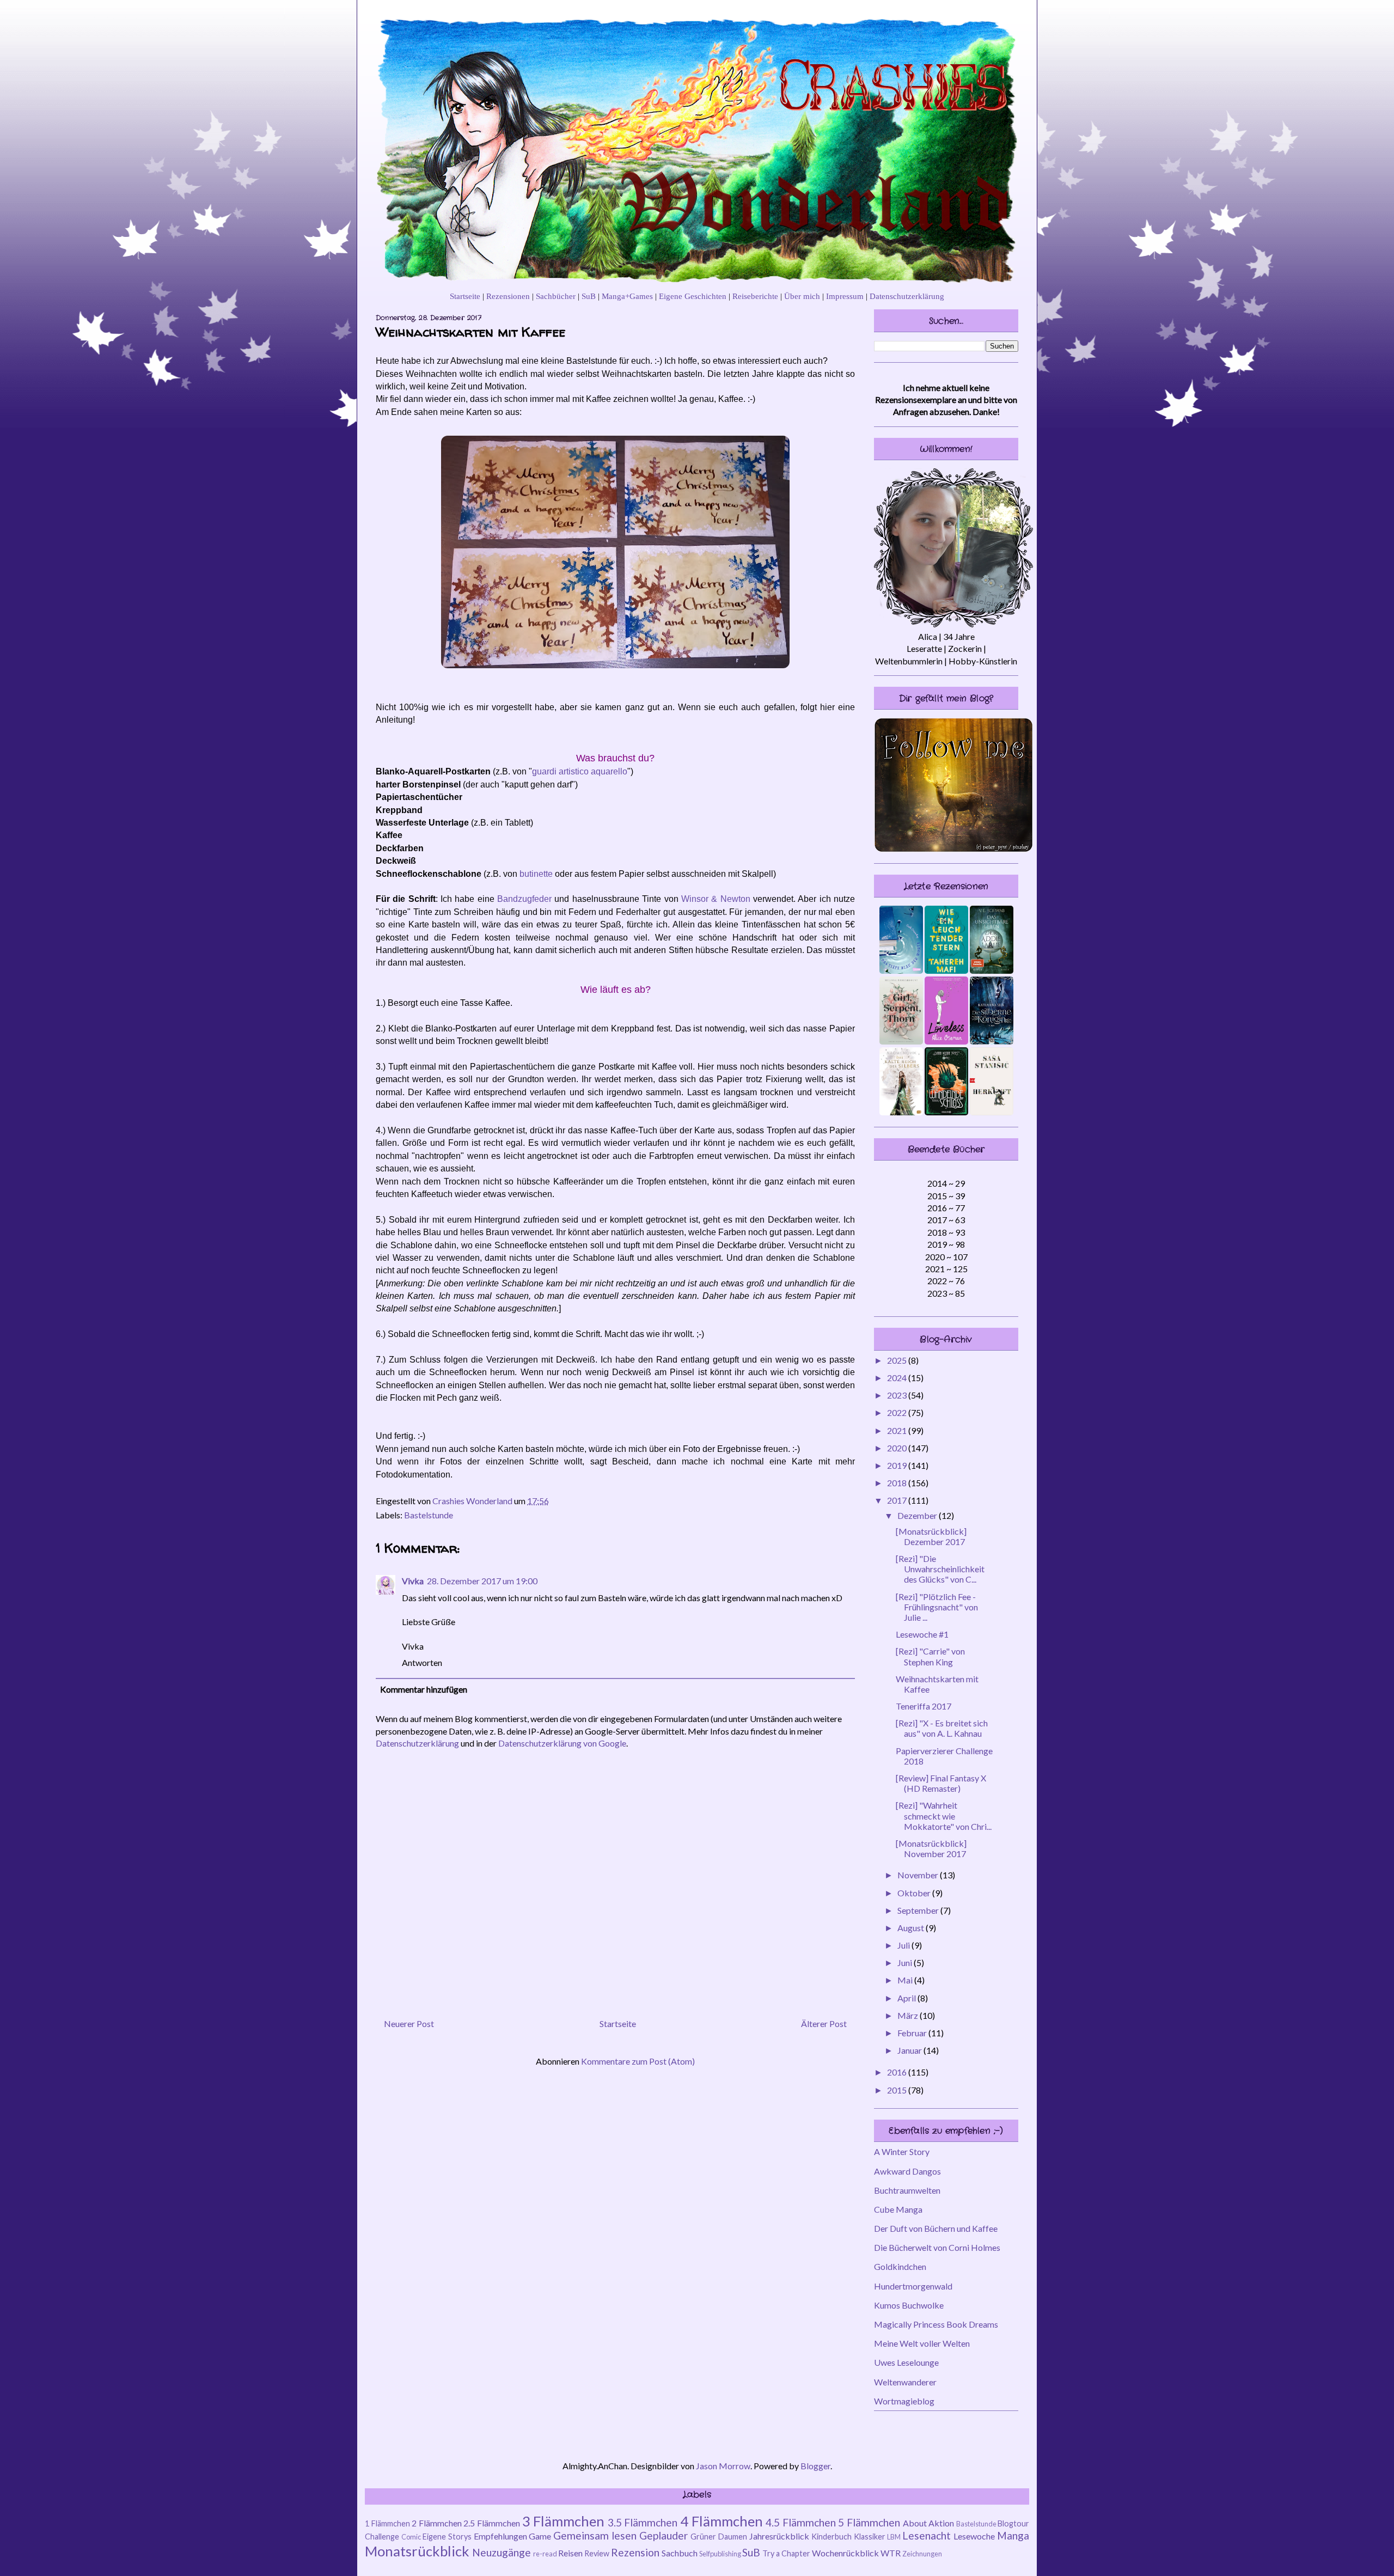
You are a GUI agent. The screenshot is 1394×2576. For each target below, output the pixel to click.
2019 (898, 1465)
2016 (898, 2072)
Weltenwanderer (905, 2382)
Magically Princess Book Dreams (936, 2324)
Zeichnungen (922, 2554)
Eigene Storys (447, 2537)
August (912, 1928)
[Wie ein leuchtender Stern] (946, 970)
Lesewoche (974, 2536)
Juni (906, 1962)
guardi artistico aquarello (580, 771)
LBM (894, 2537)
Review (597, 2553)
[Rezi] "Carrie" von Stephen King (930, 1656)
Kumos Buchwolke (909, 2305)
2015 (898, 2090)
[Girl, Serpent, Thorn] (901, 1041)
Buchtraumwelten (907, 2190)
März (909, 2015)
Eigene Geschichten (693, 296)
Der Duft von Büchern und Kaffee (936, 2228)
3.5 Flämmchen (643, 2522)
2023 (898, 1395)
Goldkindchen (900, 2266)
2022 (898, 1412)
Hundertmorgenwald (913, 2286)
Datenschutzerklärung (907, 296)
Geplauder (664, 2535)
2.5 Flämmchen (492, 2523)
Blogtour (1013, 2523)
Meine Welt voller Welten (922, 2343)
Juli (904, 1945)
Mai (906, 1980)
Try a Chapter (786, 2553)
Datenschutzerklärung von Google (562, 1743)
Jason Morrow (723, 2466)
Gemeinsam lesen (595, 2535)
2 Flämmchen (437, 2523)
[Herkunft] (992, 1112)
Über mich (802, 296)
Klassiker (870, 2537)
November (919, 1875)
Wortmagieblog (904, 2401)
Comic (411, 2537)
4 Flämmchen (722, 2521)
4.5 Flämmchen (801, 2522)
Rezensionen (508, 296)
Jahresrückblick (779, 2536)
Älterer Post (824, 2023)
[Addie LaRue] (992, 970)
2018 (898, 1483)
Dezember (918, 1515)
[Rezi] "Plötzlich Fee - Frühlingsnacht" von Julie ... (937, 1607)
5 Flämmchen (869, 2522)
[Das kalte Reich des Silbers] (901, 1112)
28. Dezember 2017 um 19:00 (482, 1581)
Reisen (570, 2553)
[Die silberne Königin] (992, 1041)
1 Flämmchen (387, 2523)
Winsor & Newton (716, 899)
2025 (898, 1360)
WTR (891, 2553)
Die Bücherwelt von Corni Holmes (937, 2247)
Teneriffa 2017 (924, 1706)
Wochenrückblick (845, 2553)
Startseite (465, 296)
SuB (589, 296)
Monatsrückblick (417, 2551)
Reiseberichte (755, 296)
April (907, 1998)
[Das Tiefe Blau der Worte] (901, 970)
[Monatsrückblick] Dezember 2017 (931, 1536)
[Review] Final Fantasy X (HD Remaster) (941, 1783)
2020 (898, 1448)
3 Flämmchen (564, 2521)
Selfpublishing (720, 2554)
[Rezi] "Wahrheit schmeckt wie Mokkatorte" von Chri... (944, 1815)
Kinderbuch (831, 2537)
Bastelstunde (429, 1515)
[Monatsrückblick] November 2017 (931, 1848)
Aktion (941, 2523)
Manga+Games (627, 296)
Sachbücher (556, 296)
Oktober (915, 1893)
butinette (536, 874)
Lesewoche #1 (922, 1634)
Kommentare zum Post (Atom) (638, 2061)
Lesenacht (927, 2535)
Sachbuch (680, 2553)
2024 (898, 1378)
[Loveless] (946, 1041)
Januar (910, 2050)
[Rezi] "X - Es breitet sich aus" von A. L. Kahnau (942, 1728)
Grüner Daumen (719, 2537)
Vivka (413, 1581)
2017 (898, 1500)
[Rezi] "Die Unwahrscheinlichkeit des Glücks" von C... (940, 1569)
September (919, 1910)
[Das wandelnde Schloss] (946, 1112)
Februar (913, 2033)
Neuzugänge (502, 2552)
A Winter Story (902, 2151)
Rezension (635, 2552)
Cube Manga (898, 2209)
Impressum (845, 296)
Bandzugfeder (524, 899)
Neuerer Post (409, 2023)
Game (540, 2536)
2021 (898, 1430)
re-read (545, 2554)
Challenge (382, 2537)
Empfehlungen (500, 2536)
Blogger (815, 2466)
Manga (1013, 2535)
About (915, 2523)
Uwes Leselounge (906, 2362)
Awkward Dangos (907, 2171)
